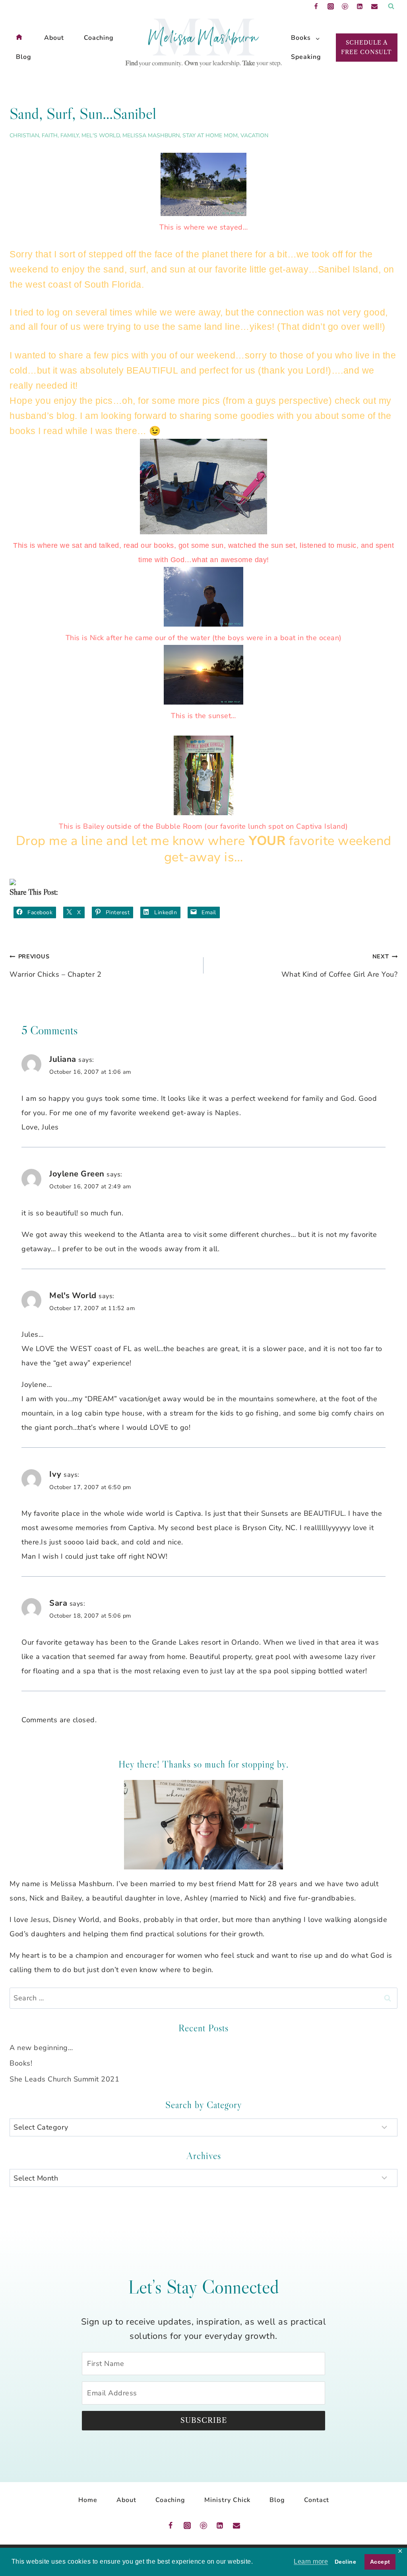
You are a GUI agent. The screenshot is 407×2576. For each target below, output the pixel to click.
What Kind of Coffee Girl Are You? (339, 966)
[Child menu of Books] (301, 38)
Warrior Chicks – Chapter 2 (55, 966)
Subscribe (204, 2420)
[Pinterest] (345, 6)
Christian (24, 135)
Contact (317, 2500)
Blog (24, 57)
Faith (50, 135)
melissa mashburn (151, 135)
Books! (21, 2063)
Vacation (254, 135)
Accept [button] (380, 2562)
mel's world (101, 135)
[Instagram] (331, 6)
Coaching (99, 38)
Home (88, 2500)
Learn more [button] (311, 2561)
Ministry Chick (227, 2500)
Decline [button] (346, 2562)
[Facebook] (316, 6)
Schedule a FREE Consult (366, 47)
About (54, 38)
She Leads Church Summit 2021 (64, 2079)
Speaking (305, 57)
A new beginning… (41, 2048)
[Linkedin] (360, 6)
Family (70, 135)
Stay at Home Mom (210, 135)
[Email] (374, 6)
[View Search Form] (391, 6)
